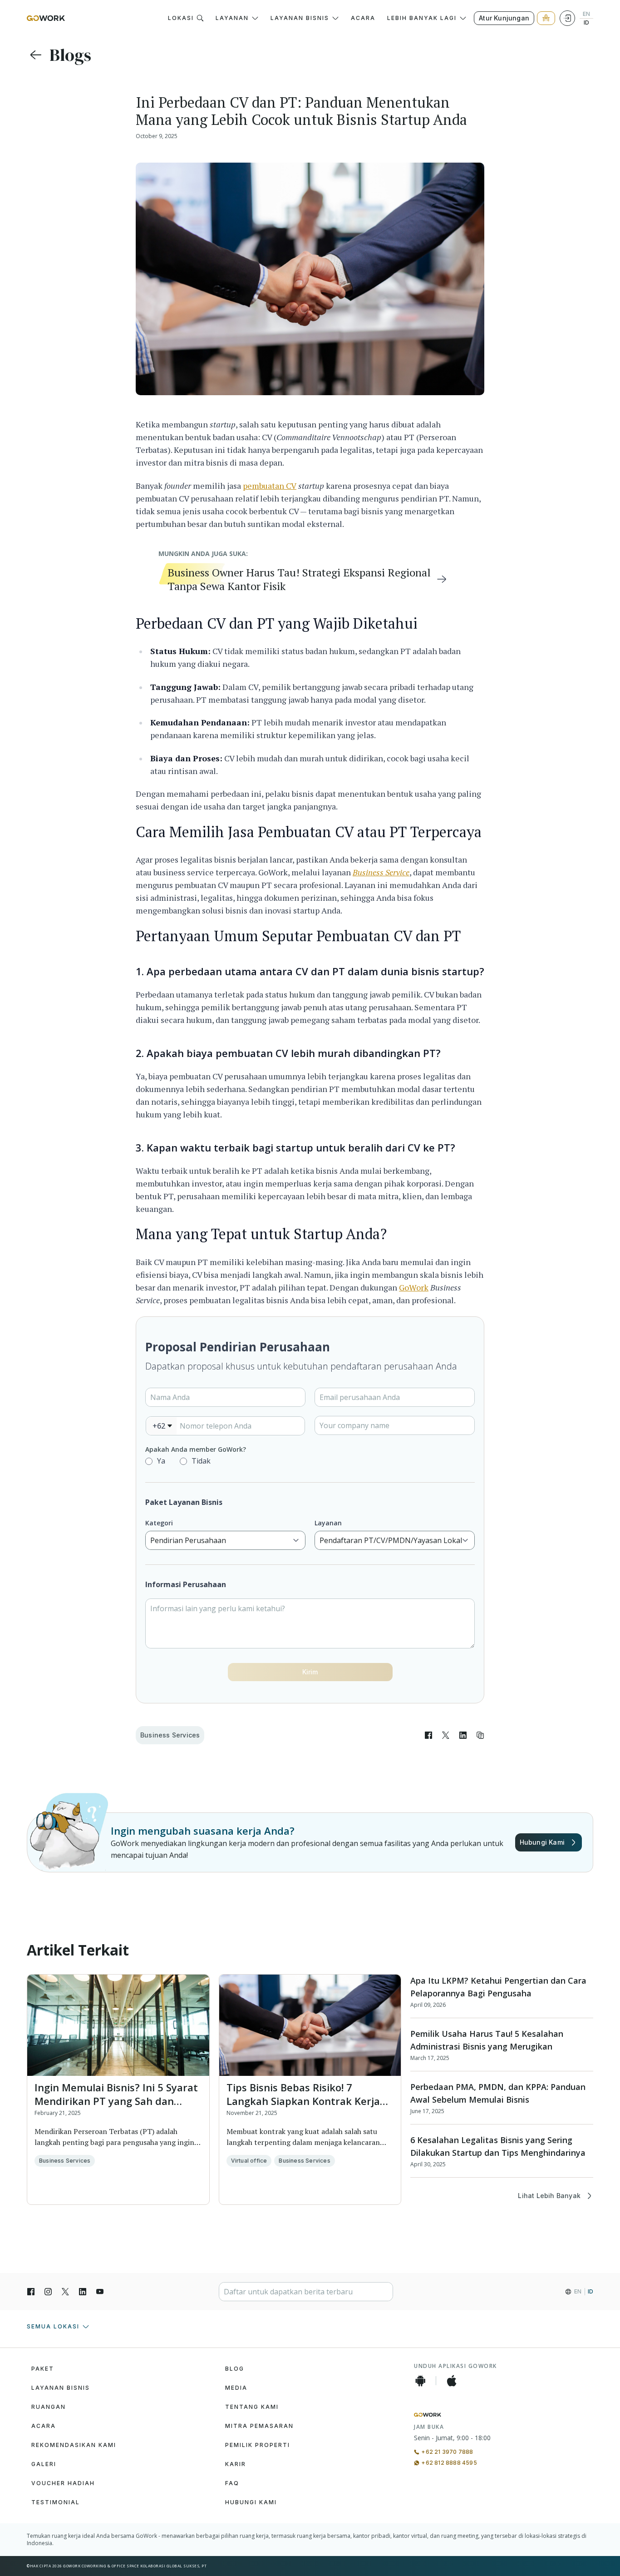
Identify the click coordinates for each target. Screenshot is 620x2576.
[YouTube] (100, 2292)
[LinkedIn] (83, 2292)
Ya (161, 1461)
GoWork (414, 1287)
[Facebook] (31, 2292)
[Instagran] (48, 2292)
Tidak (201, 1461)
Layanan (328, 1523)
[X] (65, 2292)
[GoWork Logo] (46, 18)
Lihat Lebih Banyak (549, 2196)
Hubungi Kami (542, 1842)
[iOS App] (452, 2381)
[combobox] (162, 1426)
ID (586, 23)
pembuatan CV (270, 486)
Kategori (159, 1523)
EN (586, 14)
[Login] (567, 18)
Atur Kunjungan (504, 18)
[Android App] (420, 2381)
